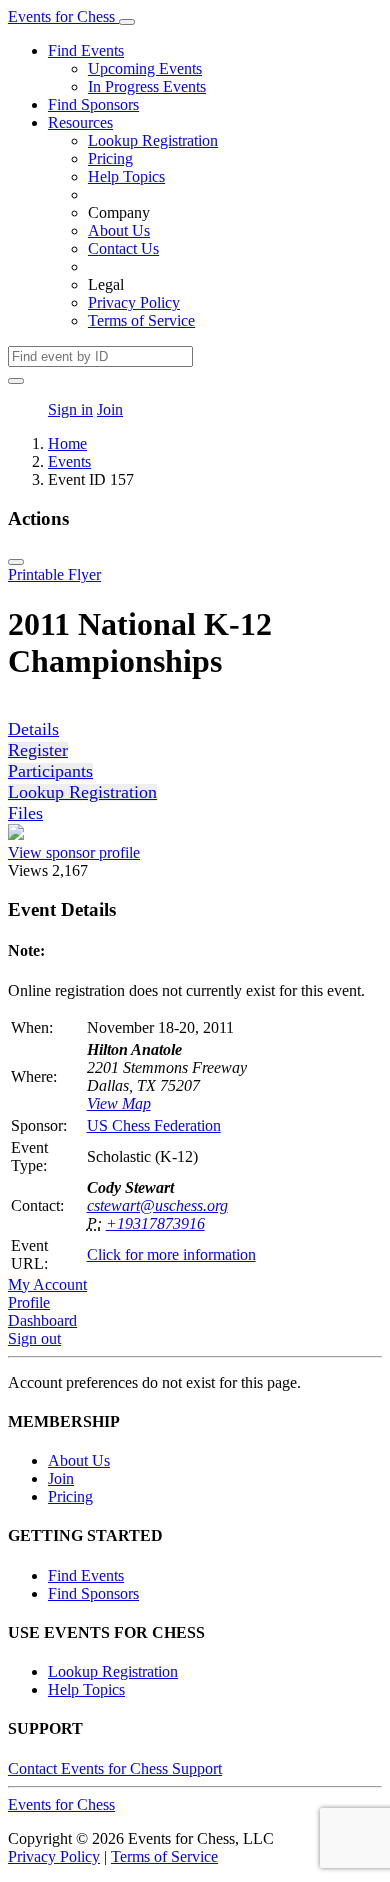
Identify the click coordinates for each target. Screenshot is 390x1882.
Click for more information (171, 1254)
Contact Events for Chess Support (115, 1768)
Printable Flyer (54, 574)
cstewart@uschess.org (157, 1205)
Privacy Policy (134, 302)
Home (67, 443)
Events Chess (61, 1804)
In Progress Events (147, 86)
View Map (119, 1103)
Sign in (70, 409)
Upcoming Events (145, 68)
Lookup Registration (153, 140)
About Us (119, 230)
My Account (47, 1284)
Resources (80, 122)
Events (69, 461)
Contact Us (123, 248)
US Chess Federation (154, 1125)
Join (110, 409)
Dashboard (42, 1320)
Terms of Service (141, 320)
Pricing (110, 158)
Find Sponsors (93, 104)
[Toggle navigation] (127, 22)
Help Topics (126, 176)
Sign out (34, 1338)
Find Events (86, 50)
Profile (29, 1302)
